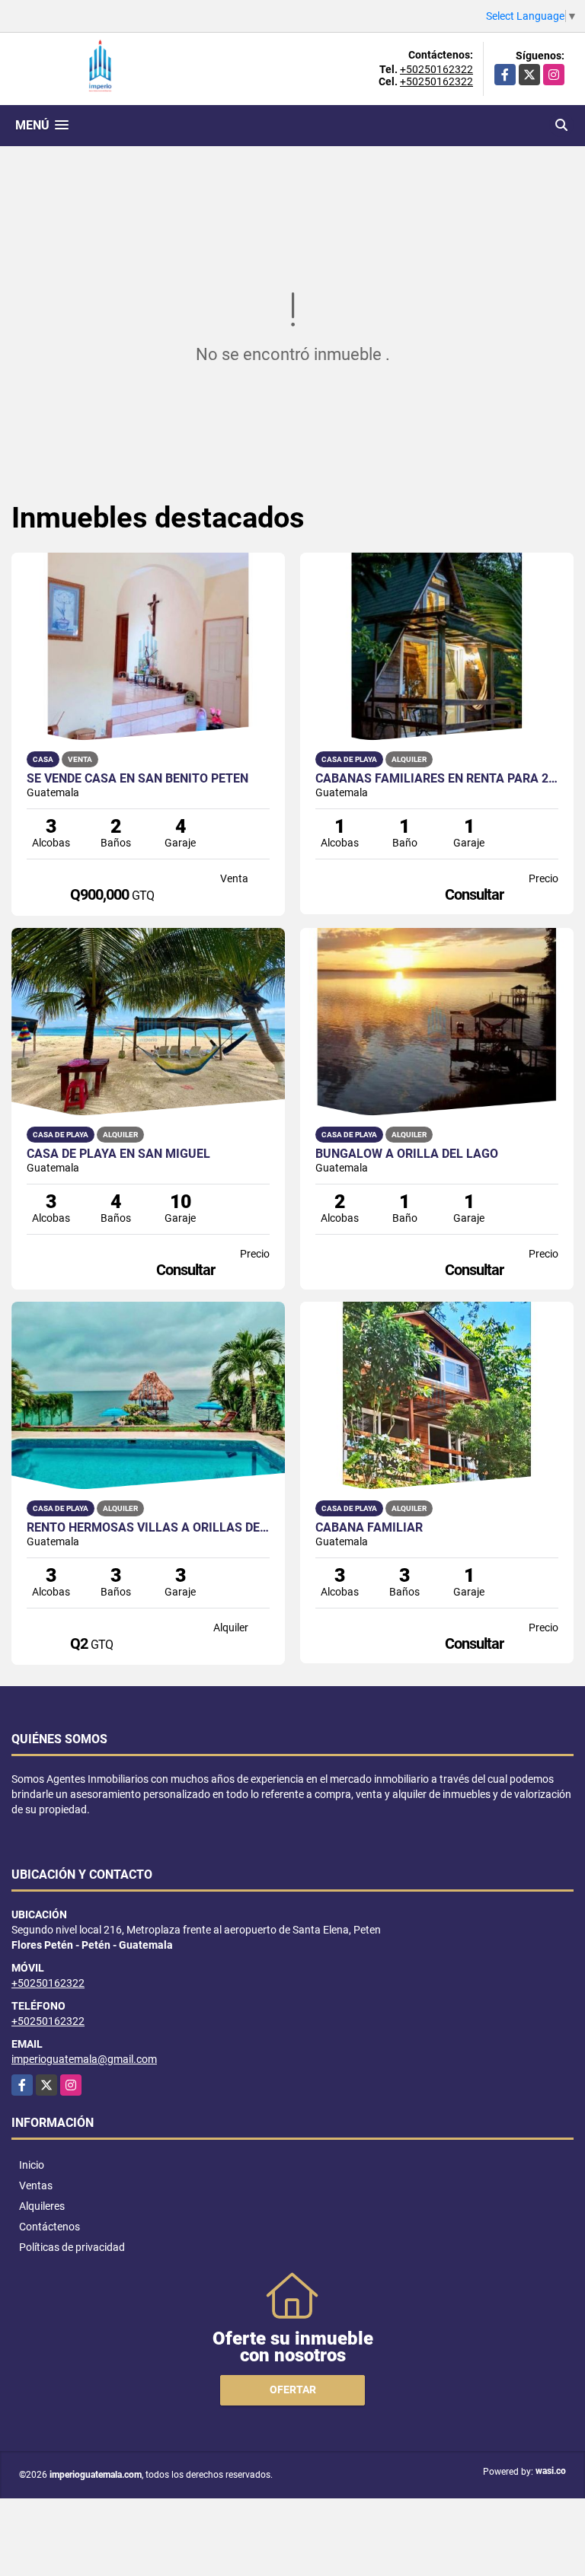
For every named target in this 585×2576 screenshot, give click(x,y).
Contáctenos (50, 2227)
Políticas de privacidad (72, 2247)
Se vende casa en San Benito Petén (137, 779)
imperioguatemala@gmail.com (84, 2059)
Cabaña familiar (369, 1528)
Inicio (32, 2165)
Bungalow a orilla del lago (407, 1154)
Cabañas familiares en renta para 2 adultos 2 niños (437, 779)
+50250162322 (436, 69)
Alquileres (42, 2206)
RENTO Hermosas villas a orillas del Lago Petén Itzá (148, 1528)
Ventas (36, 2185)
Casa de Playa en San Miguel (118, 1154)
